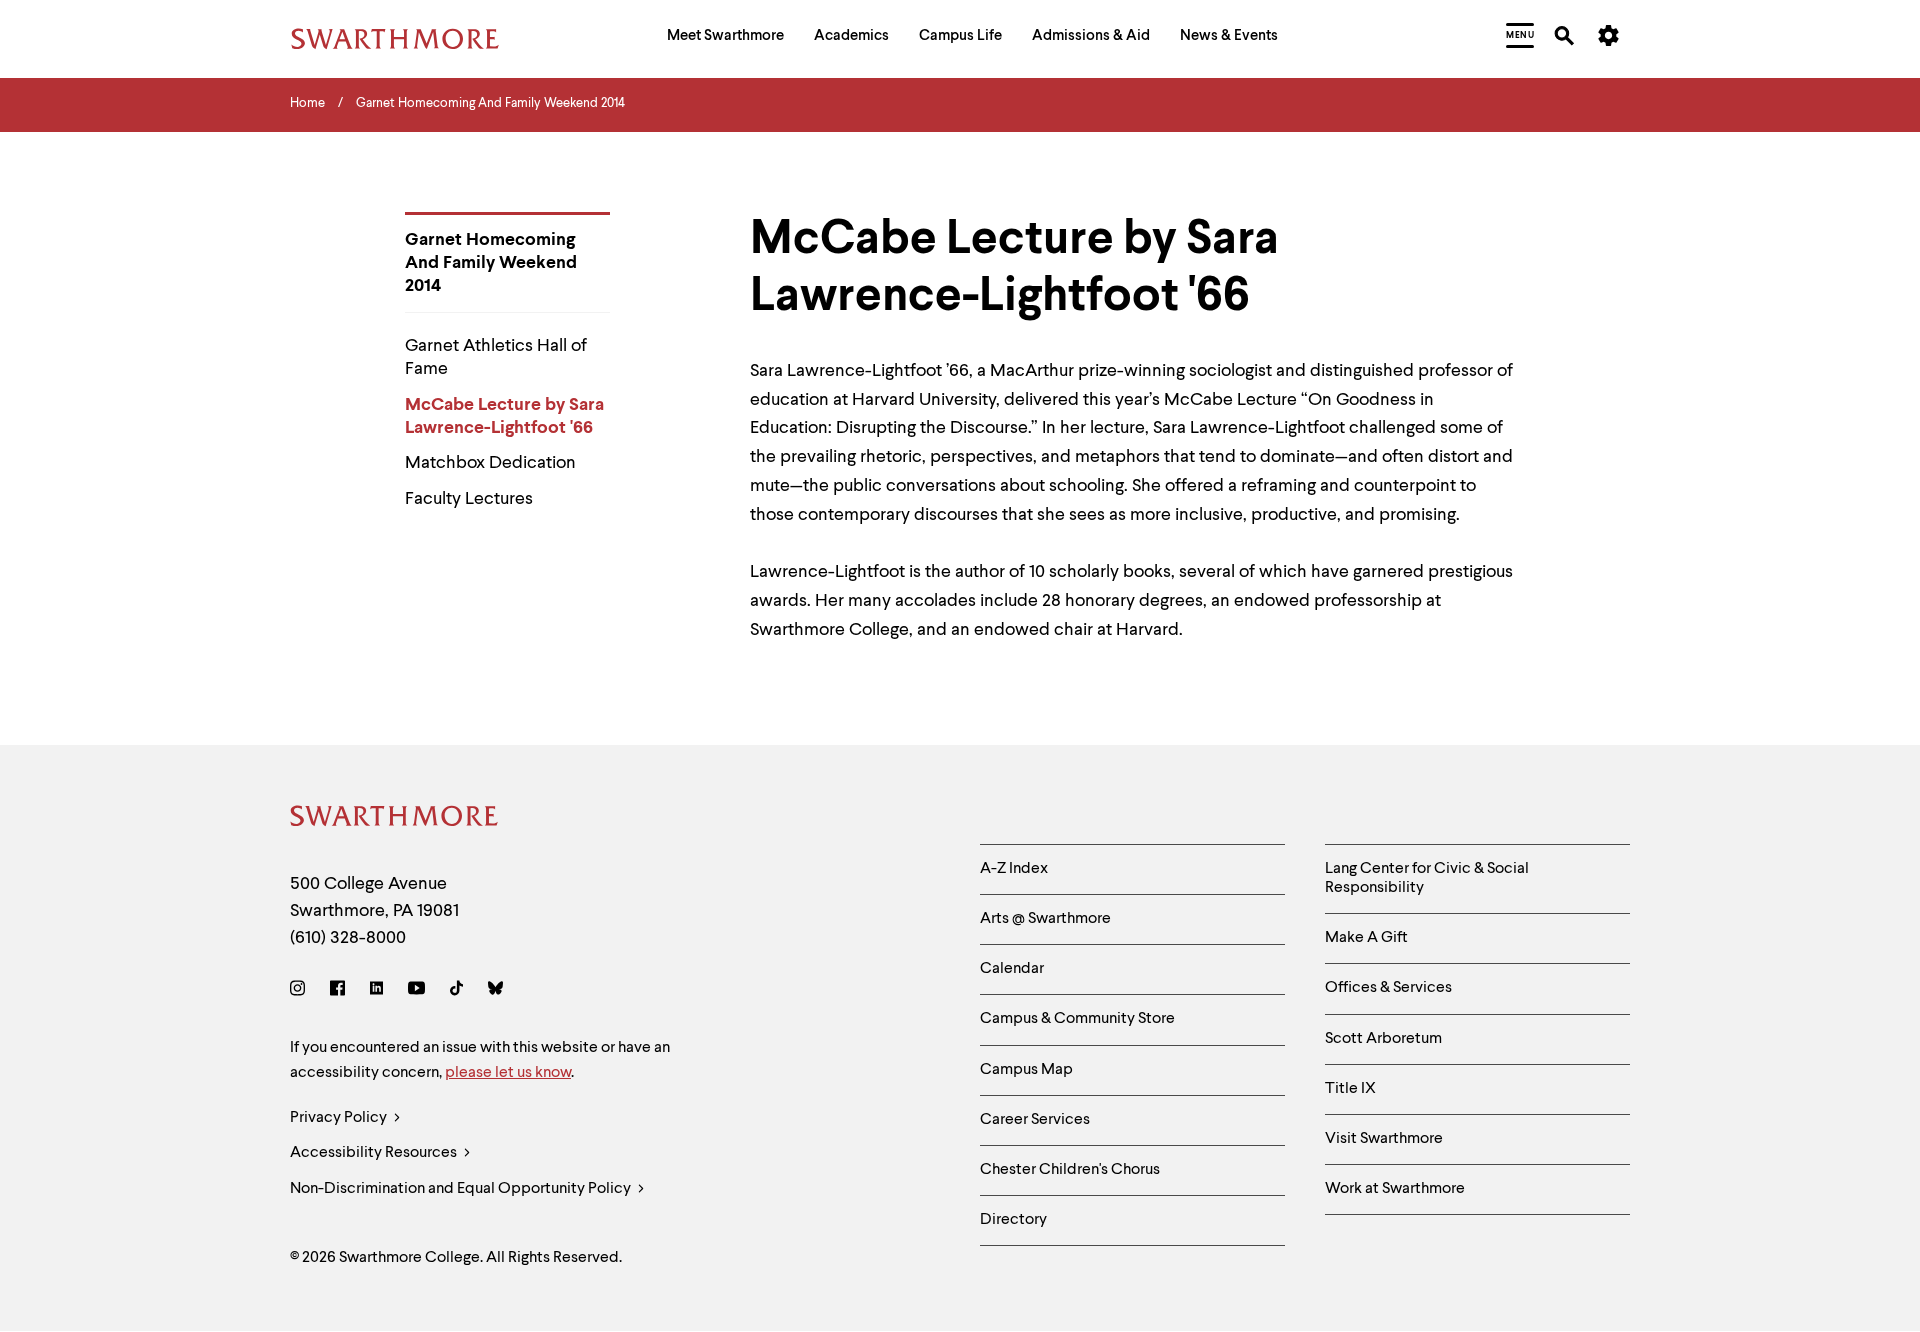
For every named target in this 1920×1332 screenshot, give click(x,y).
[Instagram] (301, 991)
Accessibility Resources (375, 1153)
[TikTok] (456, 991)
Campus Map (1026, 1070)
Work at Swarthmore (1395, 1189)
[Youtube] (416, 991)
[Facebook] (337, 991)
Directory (1013, 1220)
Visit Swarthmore (1384, 1139)
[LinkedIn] (376, 991)
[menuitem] (725, 38)
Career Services (1035, 1120)
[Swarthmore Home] (395, 819)
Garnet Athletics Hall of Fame (496, 357)
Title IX (1350, 1089)
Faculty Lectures (469, 499)
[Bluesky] (495, 991)
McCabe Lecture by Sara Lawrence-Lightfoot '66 (504, 416)
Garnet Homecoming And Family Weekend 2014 (491, 263)
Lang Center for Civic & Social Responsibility (1427, 878)
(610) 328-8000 (348, 938)
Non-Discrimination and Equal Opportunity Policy (462, 1189)
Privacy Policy (340, 1118)
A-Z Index (1014, 869)
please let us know (508, 1073)
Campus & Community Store (1077, 1019)
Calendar (1012, 969)
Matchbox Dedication (490, 463)
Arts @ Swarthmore (1045, 919)
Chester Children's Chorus (1070, 1170)
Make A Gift (1366, 938)
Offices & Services (1388, 988)
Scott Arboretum (1383, 1039)
